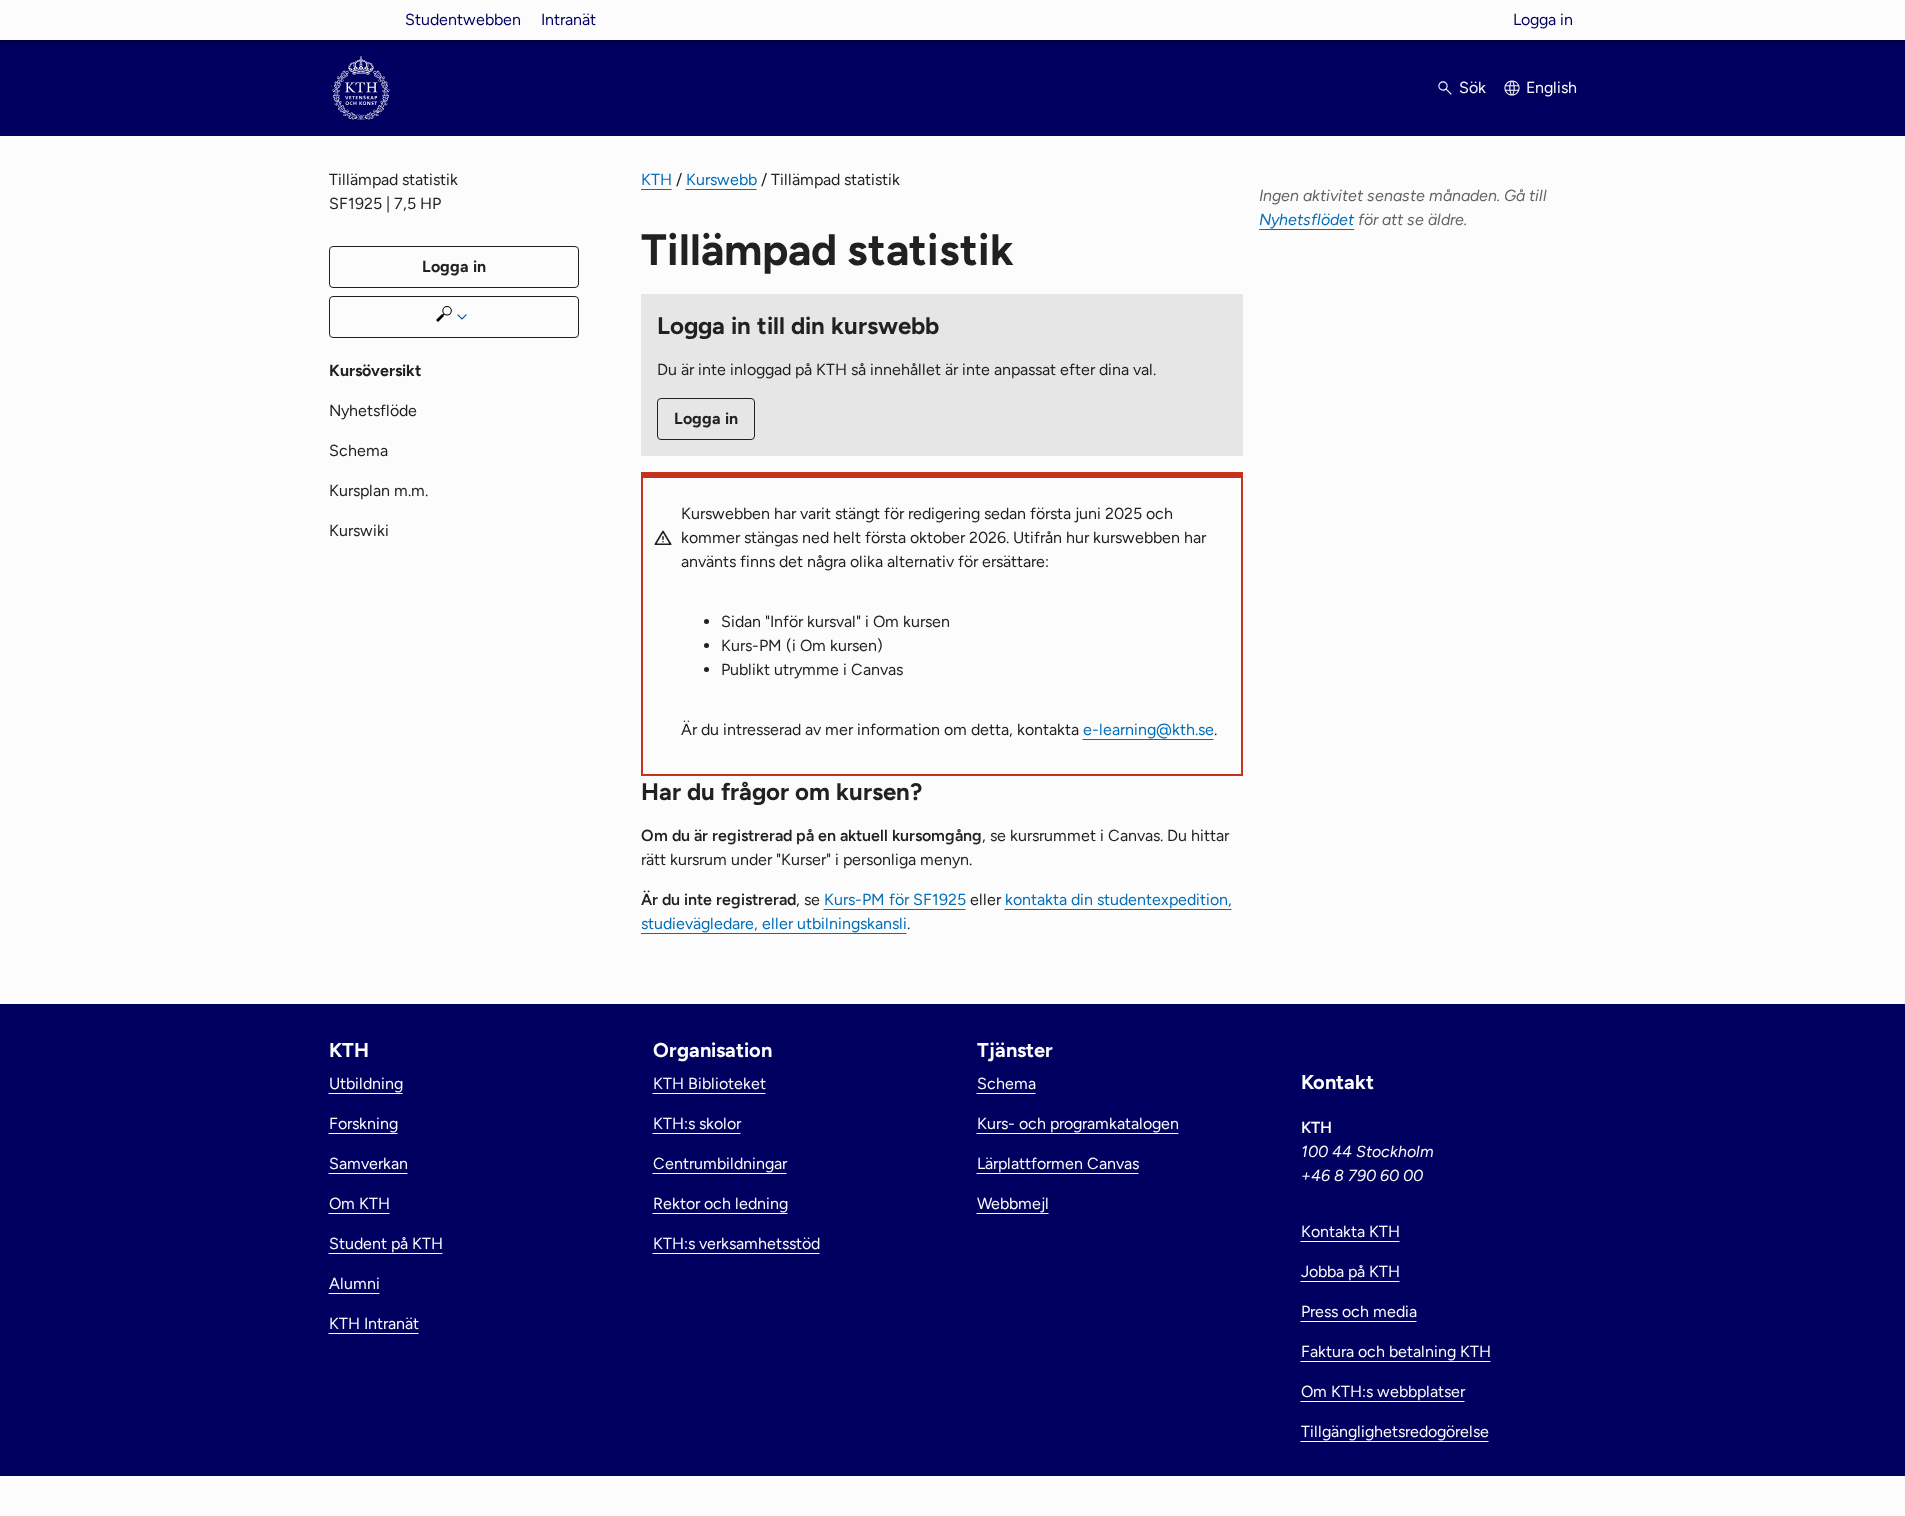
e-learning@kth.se (1148, 729)
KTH (656, 179)
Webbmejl (1013, 1203)
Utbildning (366, 1083)
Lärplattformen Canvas (1058, 1163)
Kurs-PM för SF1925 (895, 899)
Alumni (354, 1283)
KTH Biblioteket (709, 1083)
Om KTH (359, 1203)
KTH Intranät (374, 1323)
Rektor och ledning (720, 1203)
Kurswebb (721, 179)
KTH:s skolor (697, 1123)
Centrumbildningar (720, 1163)
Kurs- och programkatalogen (1078, 1123)
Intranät (568, 19)
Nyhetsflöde (373, 410)
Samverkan (368, 1163)
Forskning (363, 1123)
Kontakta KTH (1350, 1231)
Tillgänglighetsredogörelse (1395, 1431)
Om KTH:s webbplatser (1383, 1391)
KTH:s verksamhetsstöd (736, 1243)
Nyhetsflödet (1306, 219)
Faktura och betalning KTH (1396, 1351)
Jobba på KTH (1350, 1271)
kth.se (361, 19)
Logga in (1543, 19)
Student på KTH (386, 1243)
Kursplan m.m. (378, 490)
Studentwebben (463, 19)
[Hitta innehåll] (454, 317)
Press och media (1359, 1311)
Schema (358, 450)
